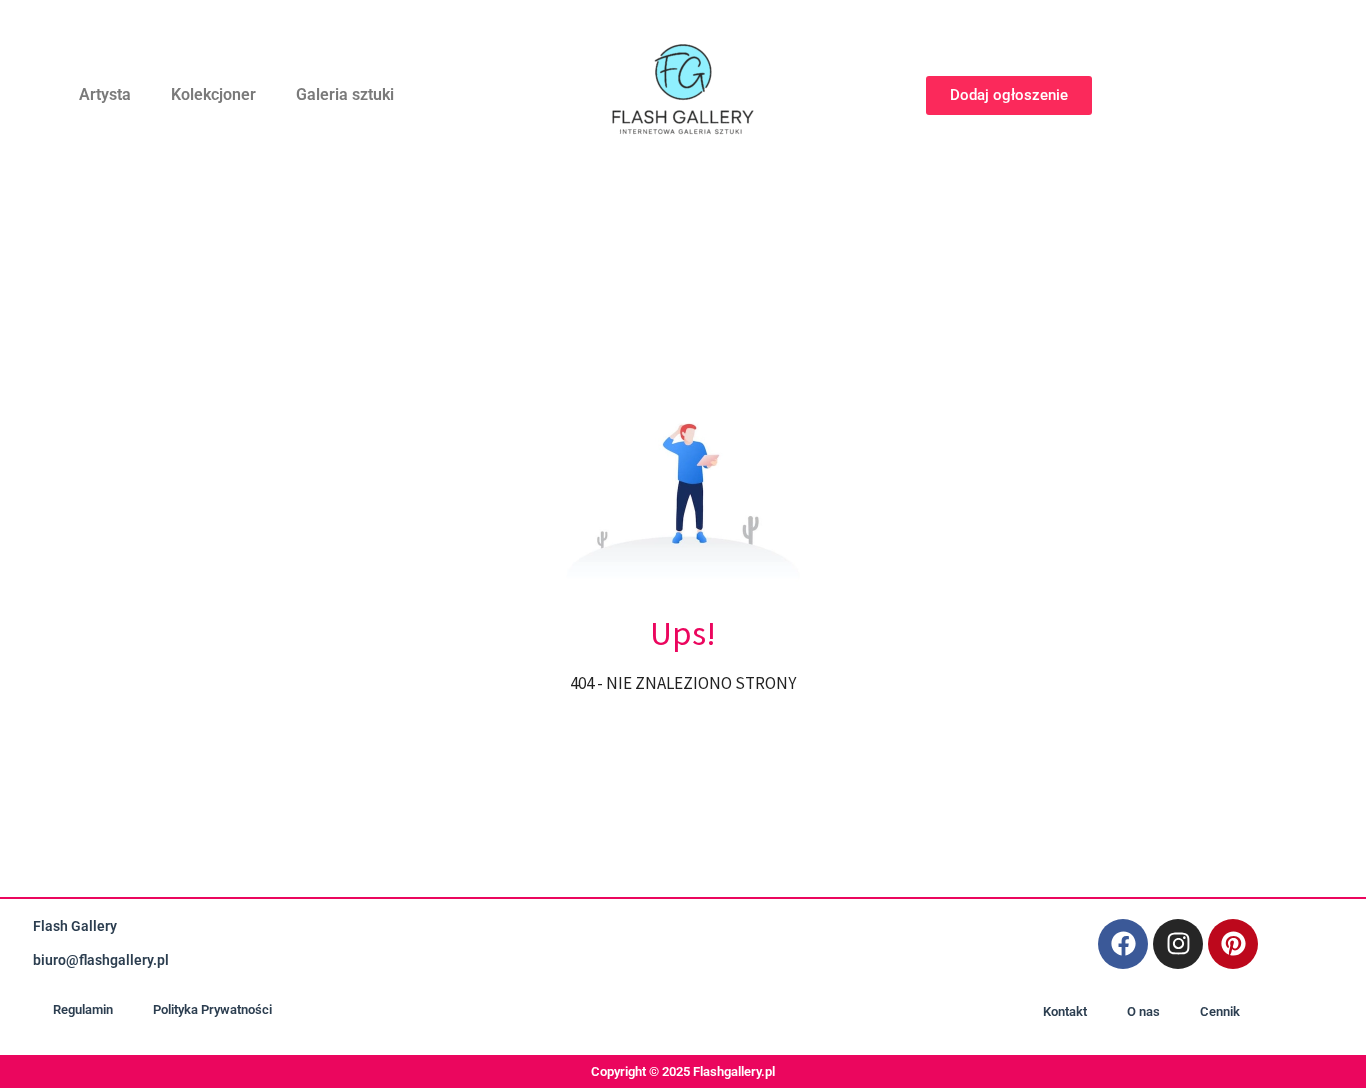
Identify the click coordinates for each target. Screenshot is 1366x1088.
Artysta (105, 94)
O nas (1143, 1011)
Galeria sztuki (345, 94)
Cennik (1220, 1011)
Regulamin (83, 1009)
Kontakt (1065, 1011)
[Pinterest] (1233, 944)
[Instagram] (1178, 944)
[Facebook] (1123, 944)
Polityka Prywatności (212, 1009)
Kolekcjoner (213, 94)
